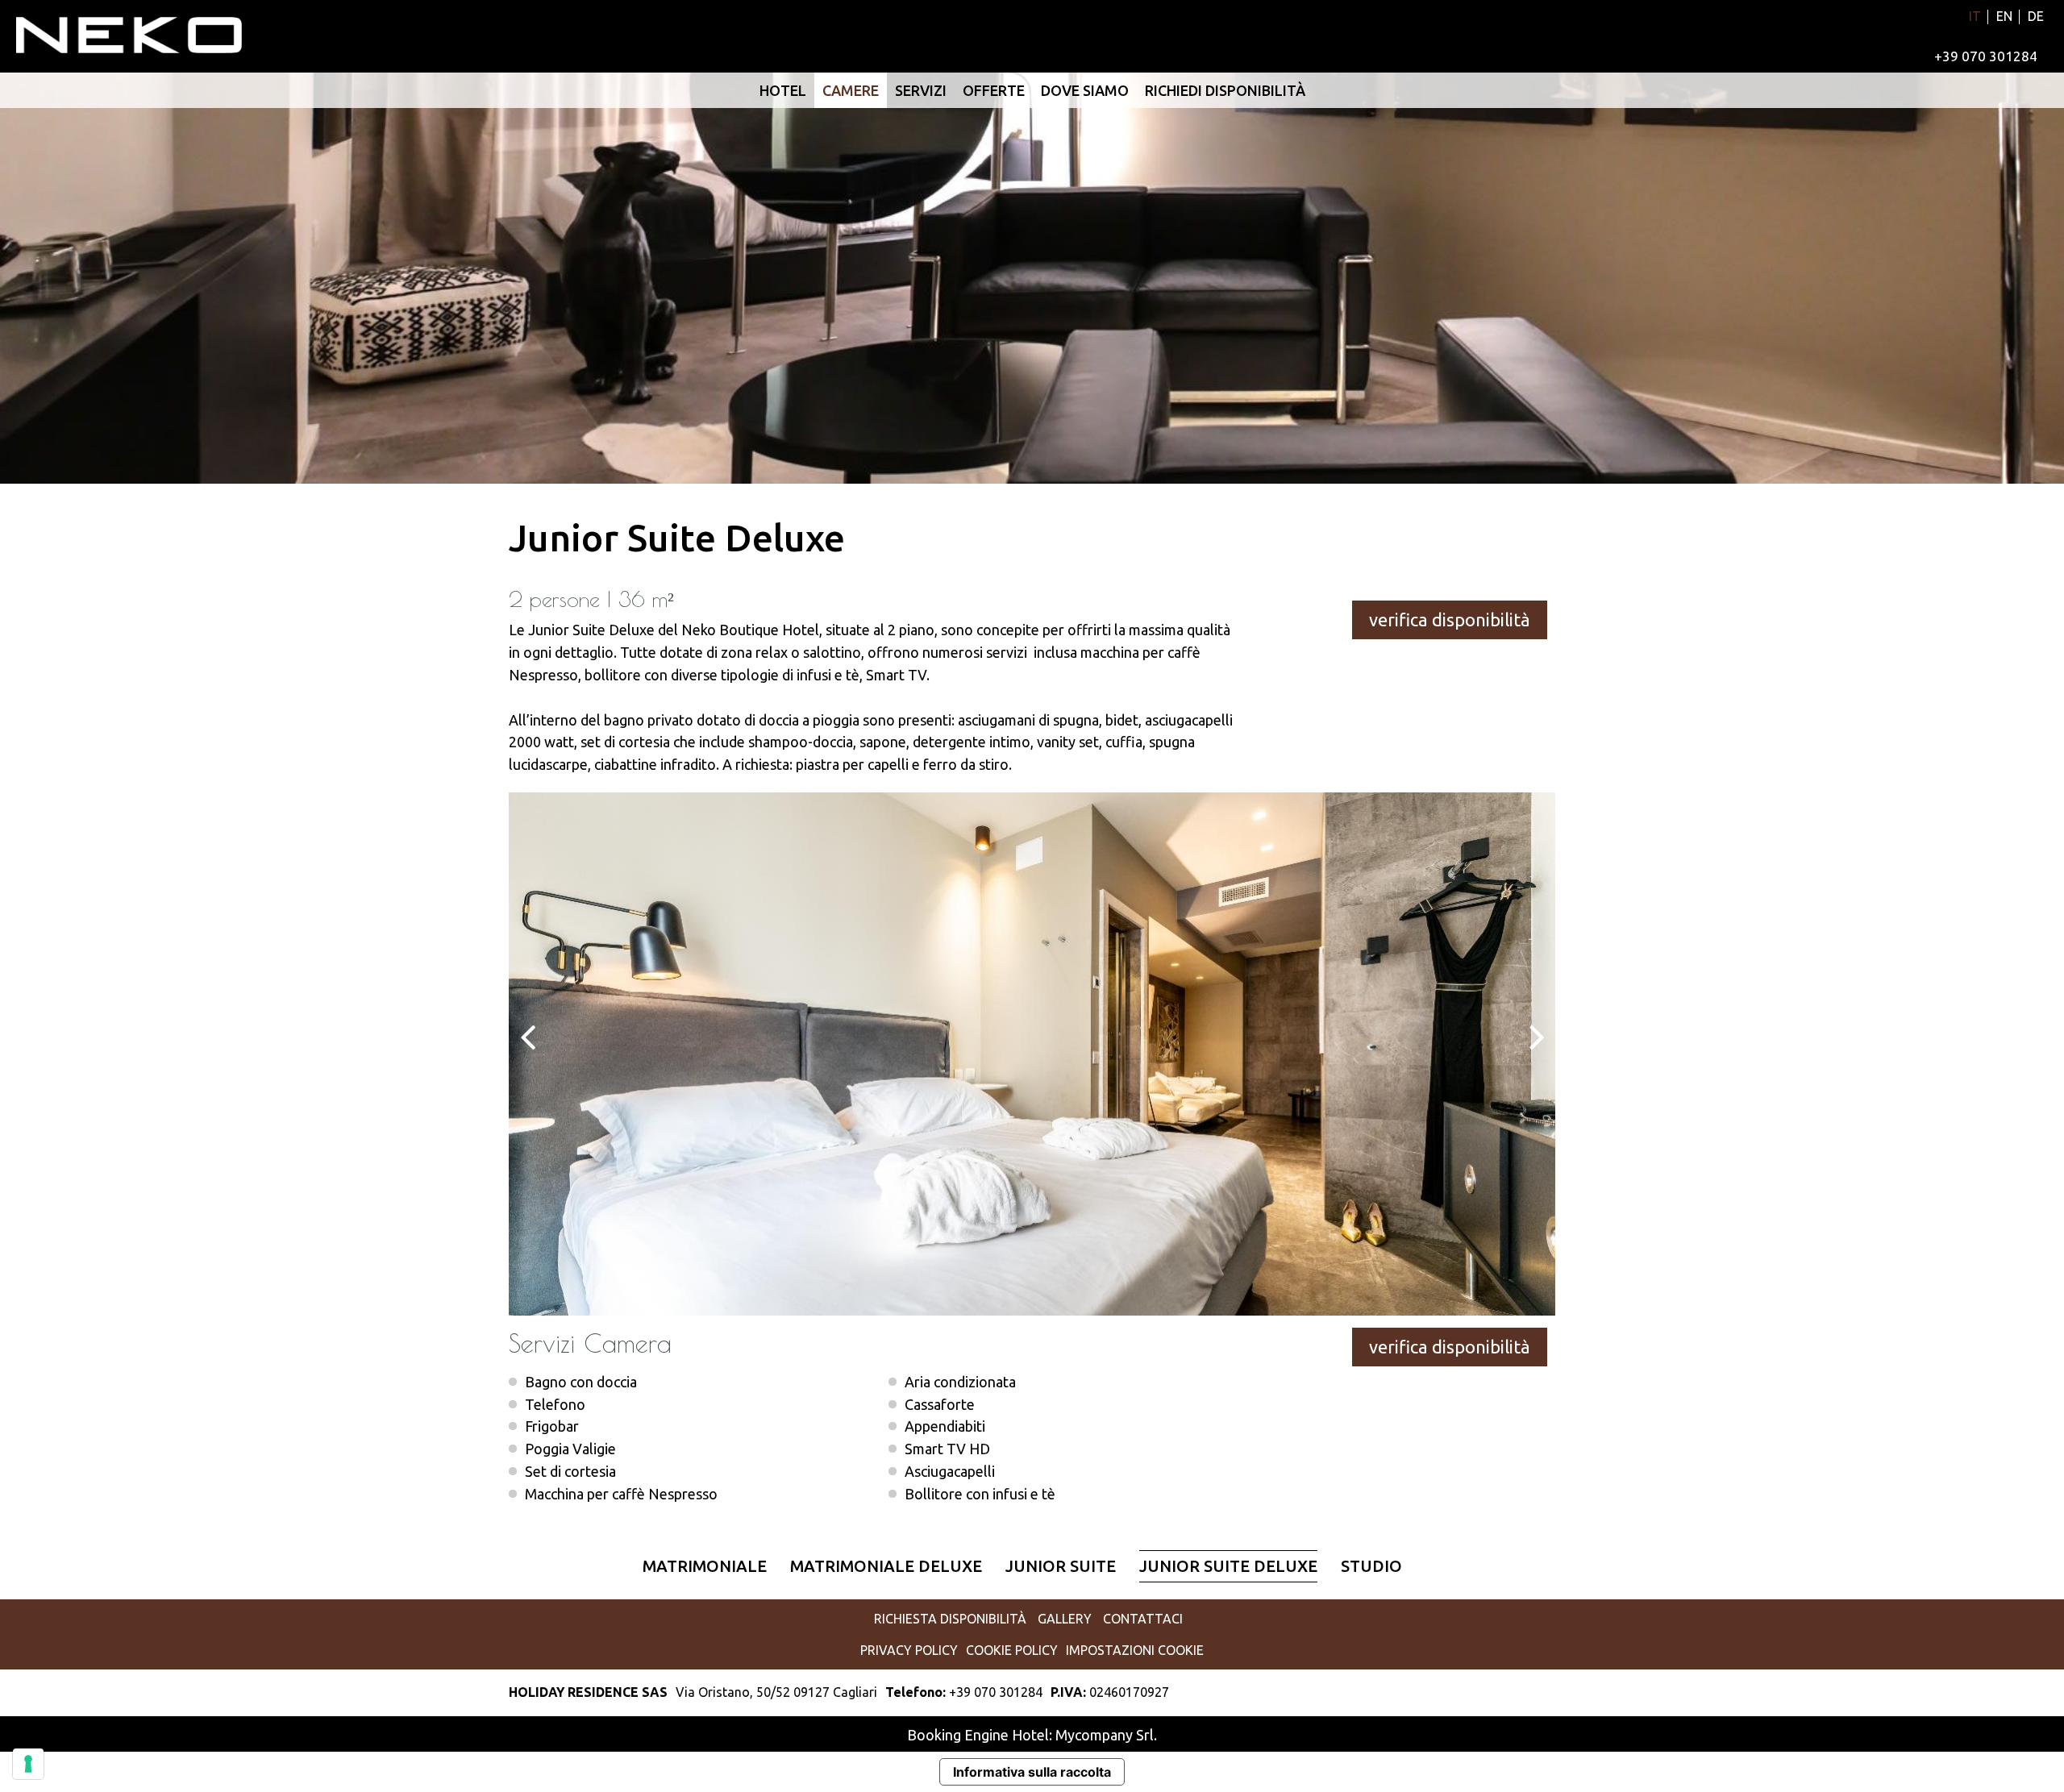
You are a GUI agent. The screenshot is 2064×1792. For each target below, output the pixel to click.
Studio (1371, 1566)
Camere (851, 90)
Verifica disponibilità (1452, 620)
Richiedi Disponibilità (1225, 90)
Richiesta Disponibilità (950, 1619)
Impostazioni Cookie (1135, 1650)
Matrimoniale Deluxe (886, 1566)
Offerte (994, 90)
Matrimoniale (705, 1566)
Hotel (783, 90)
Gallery (1065, 1619)
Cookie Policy (1012, 1650)
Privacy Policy (909, 1650)
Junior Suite (1061, 1566)
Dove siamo (1085, 90)
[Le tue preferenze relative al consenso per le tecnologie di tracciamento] (28, 1764)
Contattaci (1143, 1619)
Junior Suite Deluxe (1228, 1566)
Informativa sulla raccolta (1032, 1772)
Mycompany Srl (1105, 1735)
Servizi (921, 90)
